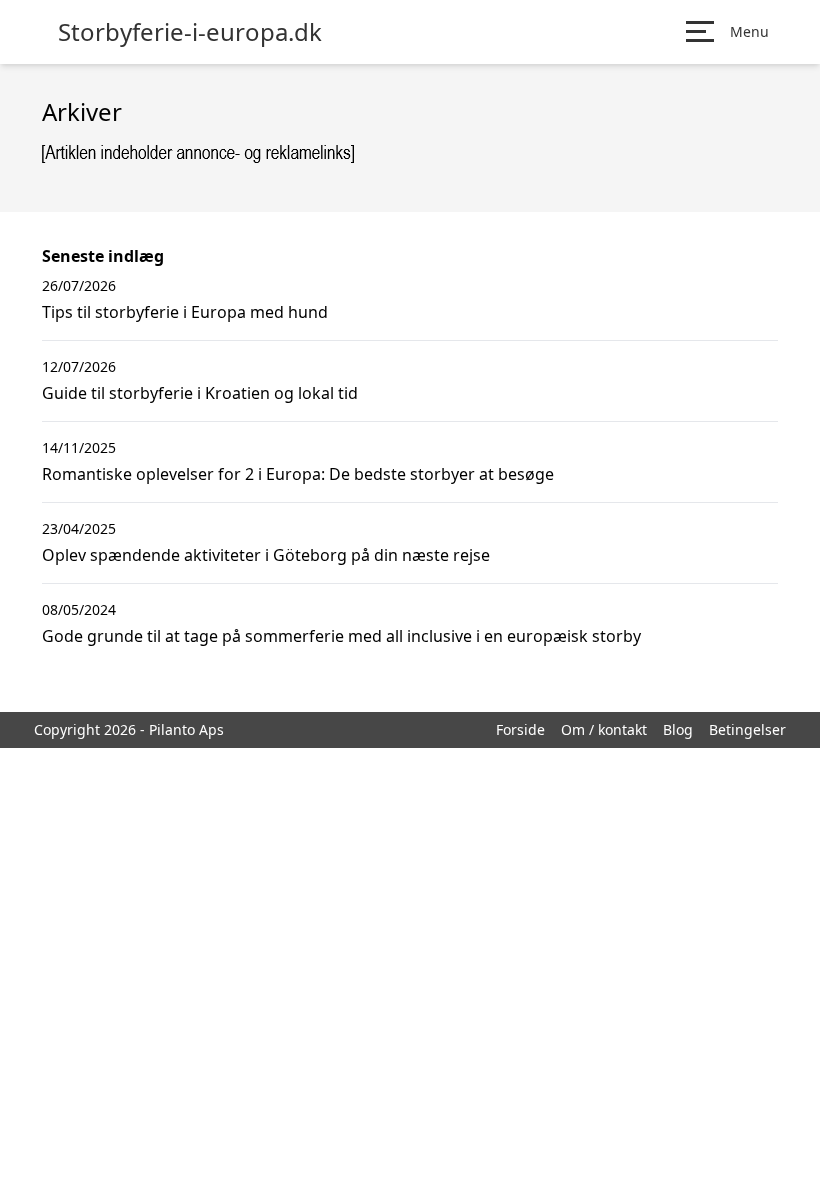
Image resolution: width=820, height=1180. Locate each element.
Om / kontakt (604, 729)
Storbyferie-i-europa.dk (190, 32)
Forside (520, 729)
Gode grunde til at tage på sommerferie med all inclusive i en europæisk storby (341, 636)
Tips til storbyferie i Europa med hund (185, 312)
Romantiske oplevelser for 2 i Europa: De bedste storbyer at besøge (298, 474)
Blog (678, 729)
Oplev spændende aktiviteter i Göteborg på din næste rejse (266, 555)
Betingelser (747, 729)
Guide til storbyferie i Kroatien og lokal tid (200, 393)
